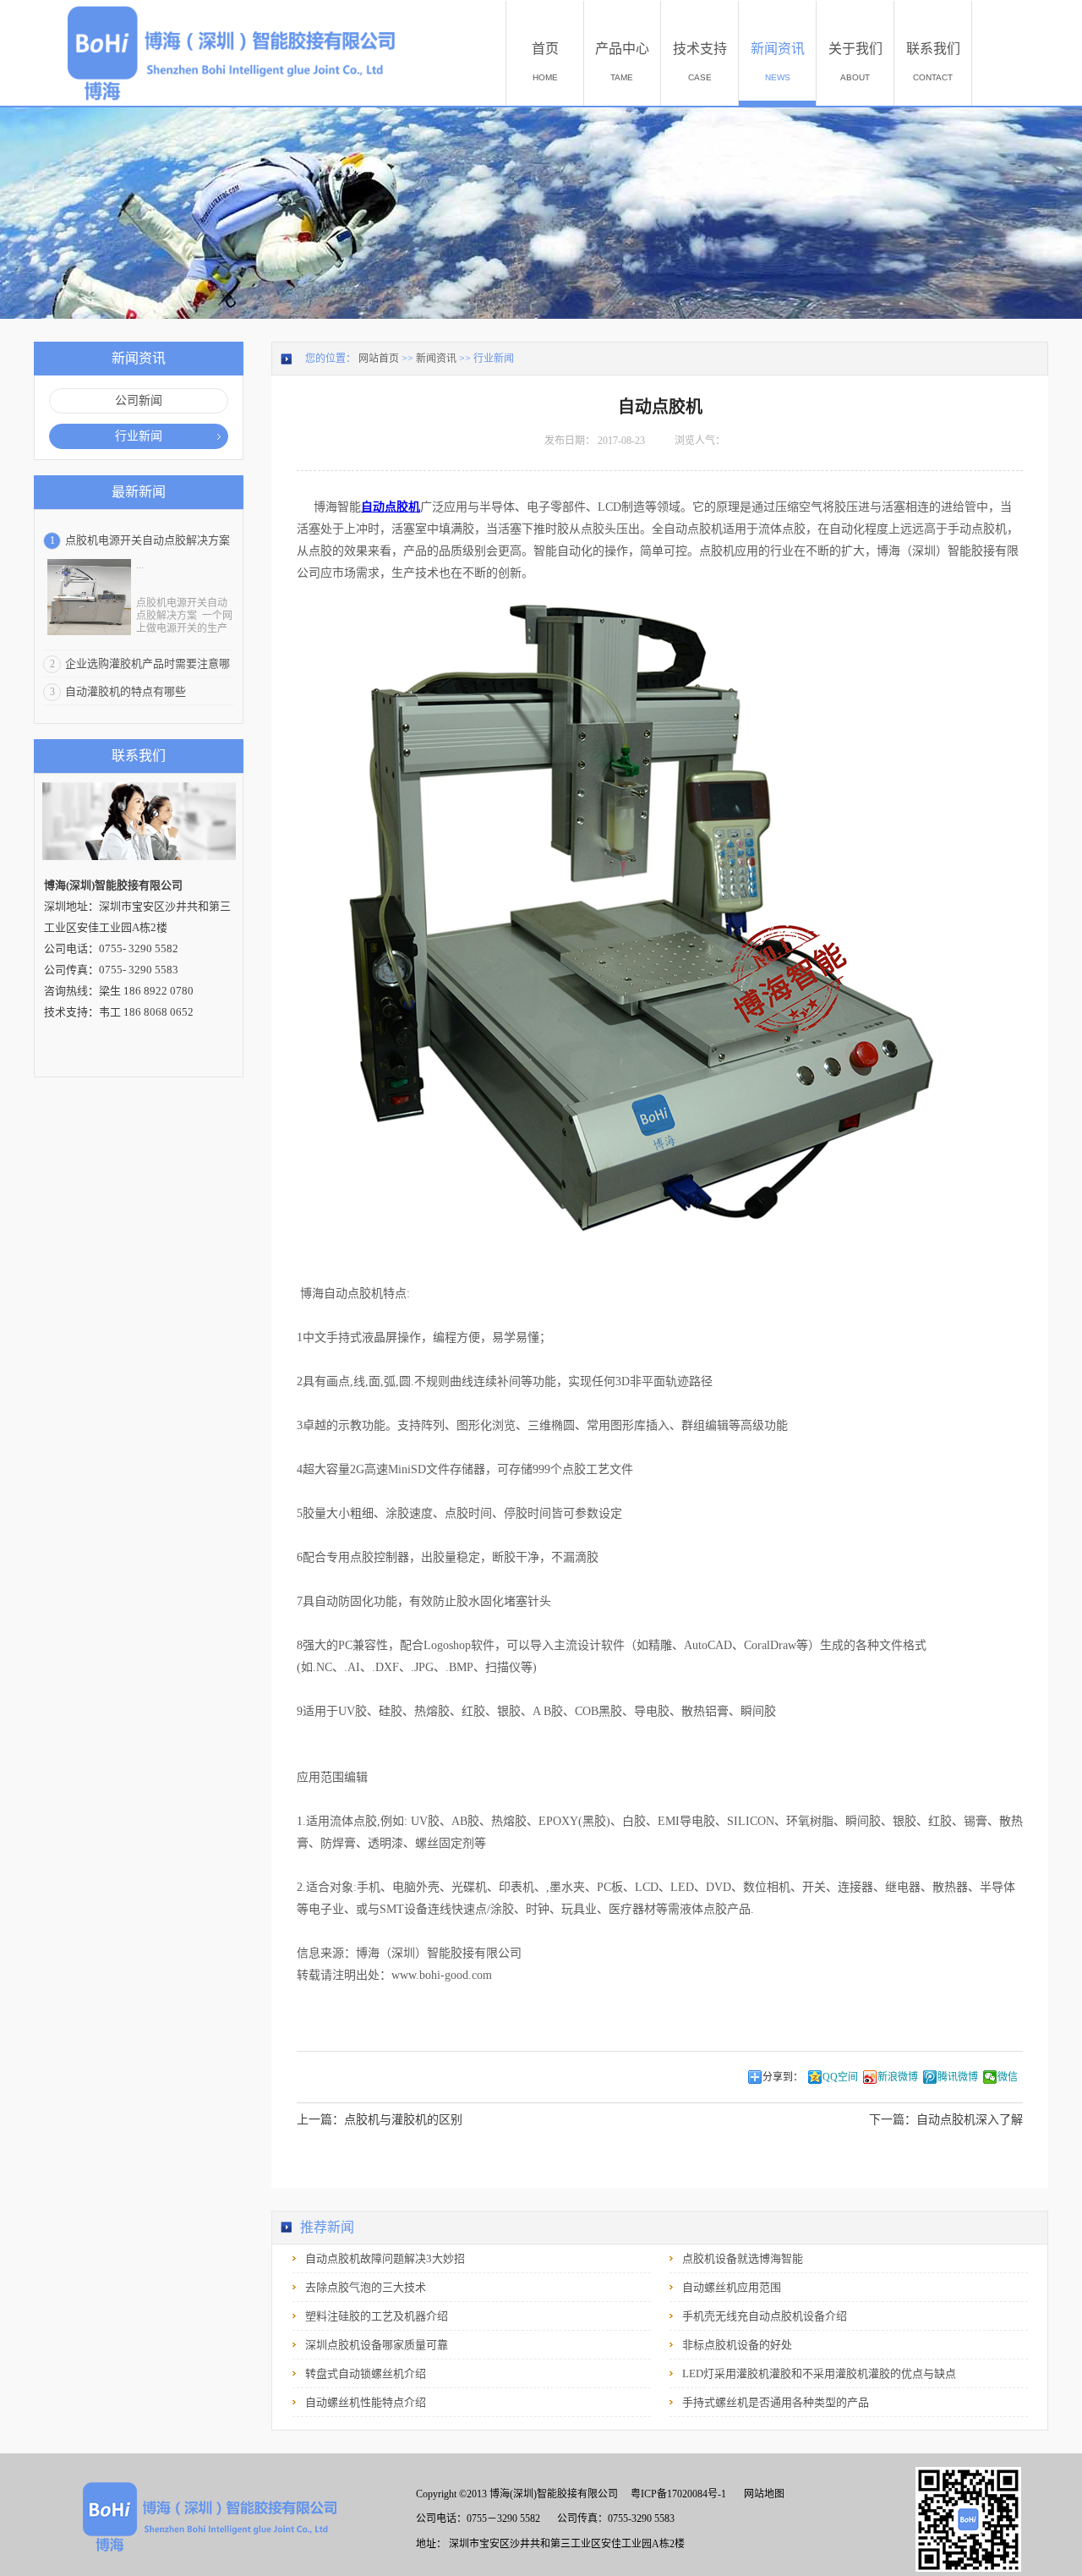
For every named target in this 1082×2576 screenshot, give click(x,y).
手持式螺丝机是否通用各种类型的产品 (776, 2402)
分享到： (783, 2077)
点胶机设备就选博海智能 (743, 2258)
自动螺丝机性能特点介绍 (366, 2402)
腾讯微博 (958, 2077)
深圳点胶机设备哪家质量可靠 (377, 2345)
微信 (1008, 2077)
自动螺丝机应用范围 (732, 2287)
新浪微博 (898, 2077)
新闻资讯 (436, 359)
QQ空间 (840, 2077)
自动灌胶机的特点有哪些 (126, 691)
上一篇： (380, 2120)
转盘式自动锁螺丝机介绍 (366, 2373)
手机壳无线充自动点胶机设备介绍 (765, 2316)
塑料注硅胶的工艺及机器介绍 (377, 2316)
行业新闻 (494, 359)
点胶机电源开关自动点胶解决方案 (148, 540)
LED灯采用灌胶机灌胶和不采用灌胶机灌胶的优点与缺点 (819, 2373)
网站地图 (762, 2494)
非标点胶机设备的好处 (737, 2345)
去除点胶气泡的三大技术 (366, 2287)
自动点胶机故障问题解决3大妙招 (385, 2258)
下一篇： (946, 2120)
